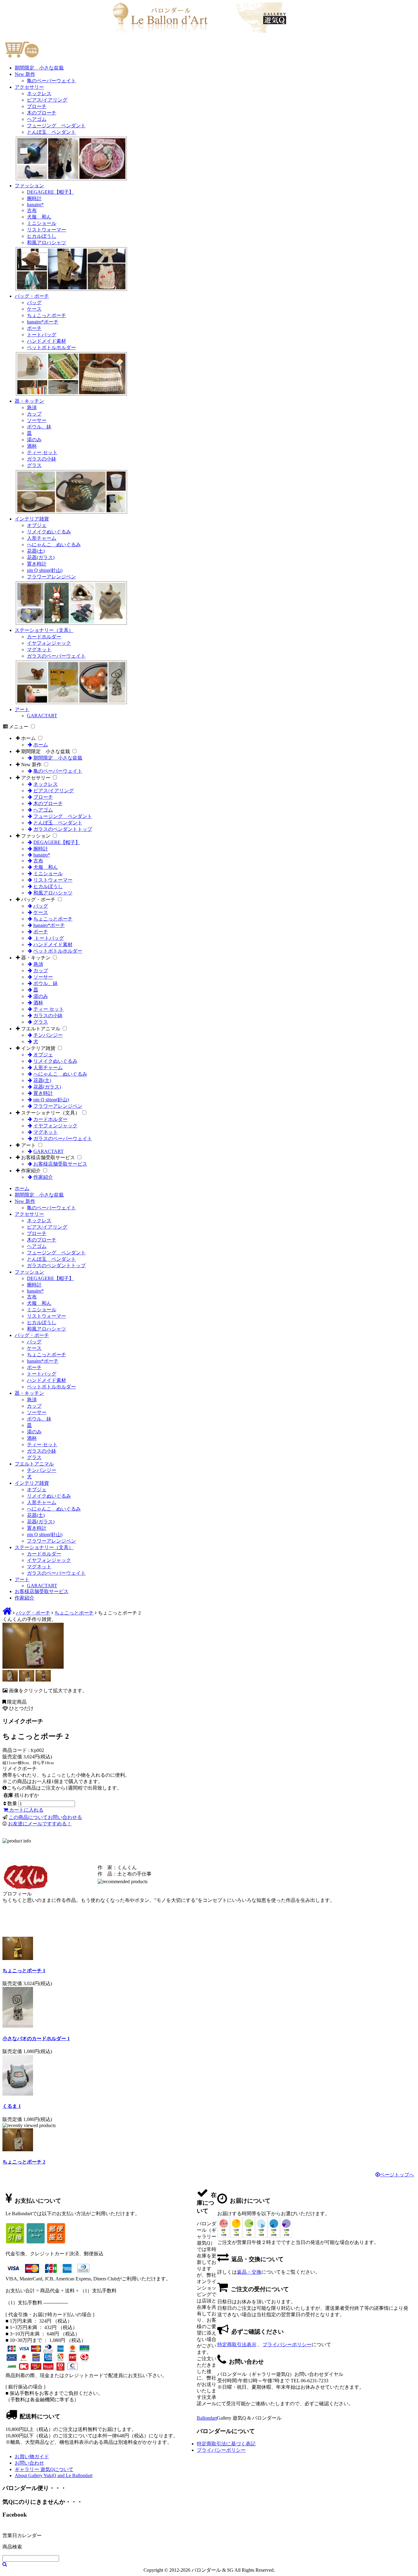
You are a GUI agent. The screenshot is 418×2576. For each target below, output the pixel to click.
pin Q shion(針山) (45, 570)
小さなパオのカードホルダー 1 (36, 2038)
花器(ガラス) (41, 557)
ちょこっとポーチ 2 (24, 2162)
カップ (34, 414)
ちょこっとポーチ (47, 315)
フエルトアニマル (41, 1029)
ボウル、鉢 (39, 427)
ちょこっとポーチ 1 (24, 1971)
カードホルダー (44, 637)
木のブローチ (42, 113)
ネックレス (39, 93)
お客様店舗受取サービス (48, 1157)
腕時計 (34, 198)
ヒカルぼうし (42, 236)
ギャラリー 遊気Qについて (44, 2469)
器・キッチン (29, 401)
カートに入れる (26, 1810)
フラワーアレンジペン (51, 577)
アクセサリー (29, 87)
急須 (32, 407)
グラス (34, 465)
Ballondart (207, 2418)
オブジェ (37, 525)
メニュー (19, 727)
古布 (32, 210)
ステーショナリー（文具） (44, 630)
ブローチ (37, 106)
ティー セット (42, 452)
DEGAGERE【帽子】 (50, 192)
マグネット (39, 650)
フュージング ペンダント (56, 126)
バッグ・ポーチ (32, 296)
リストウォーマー (47, 230)
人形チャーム (42, 538)
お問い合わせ (29, 2463)
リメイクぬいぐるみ (49, 532)
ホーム (28, 738)
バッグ (34, 302)
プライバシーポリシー (287, 2345)
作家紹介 (31, 1171)
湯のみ (34, 440)
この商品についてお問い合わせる (45, 1817)
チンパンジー (48, 1035)
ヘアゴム (37, 119)
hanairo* (35, 205)
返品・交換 (249, 2272)
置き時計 (37, 564)
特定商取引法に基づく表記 (226, 2444)
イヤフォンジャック (49, 643)
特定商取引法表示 (237, 2345)
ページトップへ (397, 2175)
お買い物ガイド (32, 2457)
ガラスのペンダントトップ (63, 829)
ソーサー (37, 420)
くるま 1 (12, 2106)
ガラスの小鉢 (42, 459)
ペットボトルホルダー (51, 347)
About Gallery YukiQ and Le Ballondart (54, 2475)
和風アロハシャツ (47, 243)
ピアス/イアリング (47, 100)
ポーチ (34, 328)
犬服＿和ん (39, 217)
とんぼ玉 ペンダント (51, 132)
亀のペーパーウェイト (51, 81)
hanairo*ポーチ (43, 322)
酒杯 (32, 446)
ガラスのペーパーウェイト (56, 656)
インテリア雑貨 (32, 519)
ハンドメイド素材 (47, 341)
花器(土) (36, 551)
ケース (34, 309)
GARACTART (42, 716)
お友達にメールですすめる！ (40, 1824)
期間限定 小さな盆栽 (39, 68)
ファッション (29, 186)
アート (22, 709)
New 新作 (25, 74)
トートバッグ (42, 335)
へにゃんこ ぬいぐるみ (54, 545)
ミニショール (42, 223)
